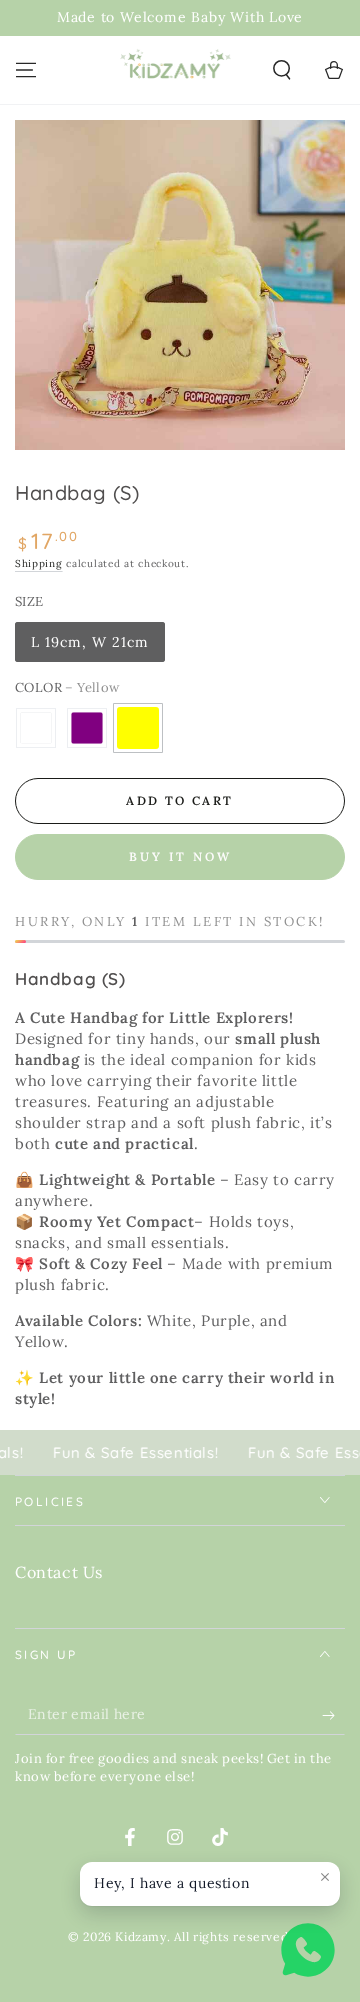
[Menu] (26, 70)
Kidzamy (140, 1936)
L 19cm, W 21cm (90, 642)
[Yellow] (138, 728)
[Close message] (325, 1877)
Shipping (39, 563)
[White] (36, 728)
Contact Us (59, 1572)
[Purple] (87, 728)
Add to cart (179, 800)
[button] (282, 70)
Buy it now (180, 856)
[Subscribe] (333, 1715)
